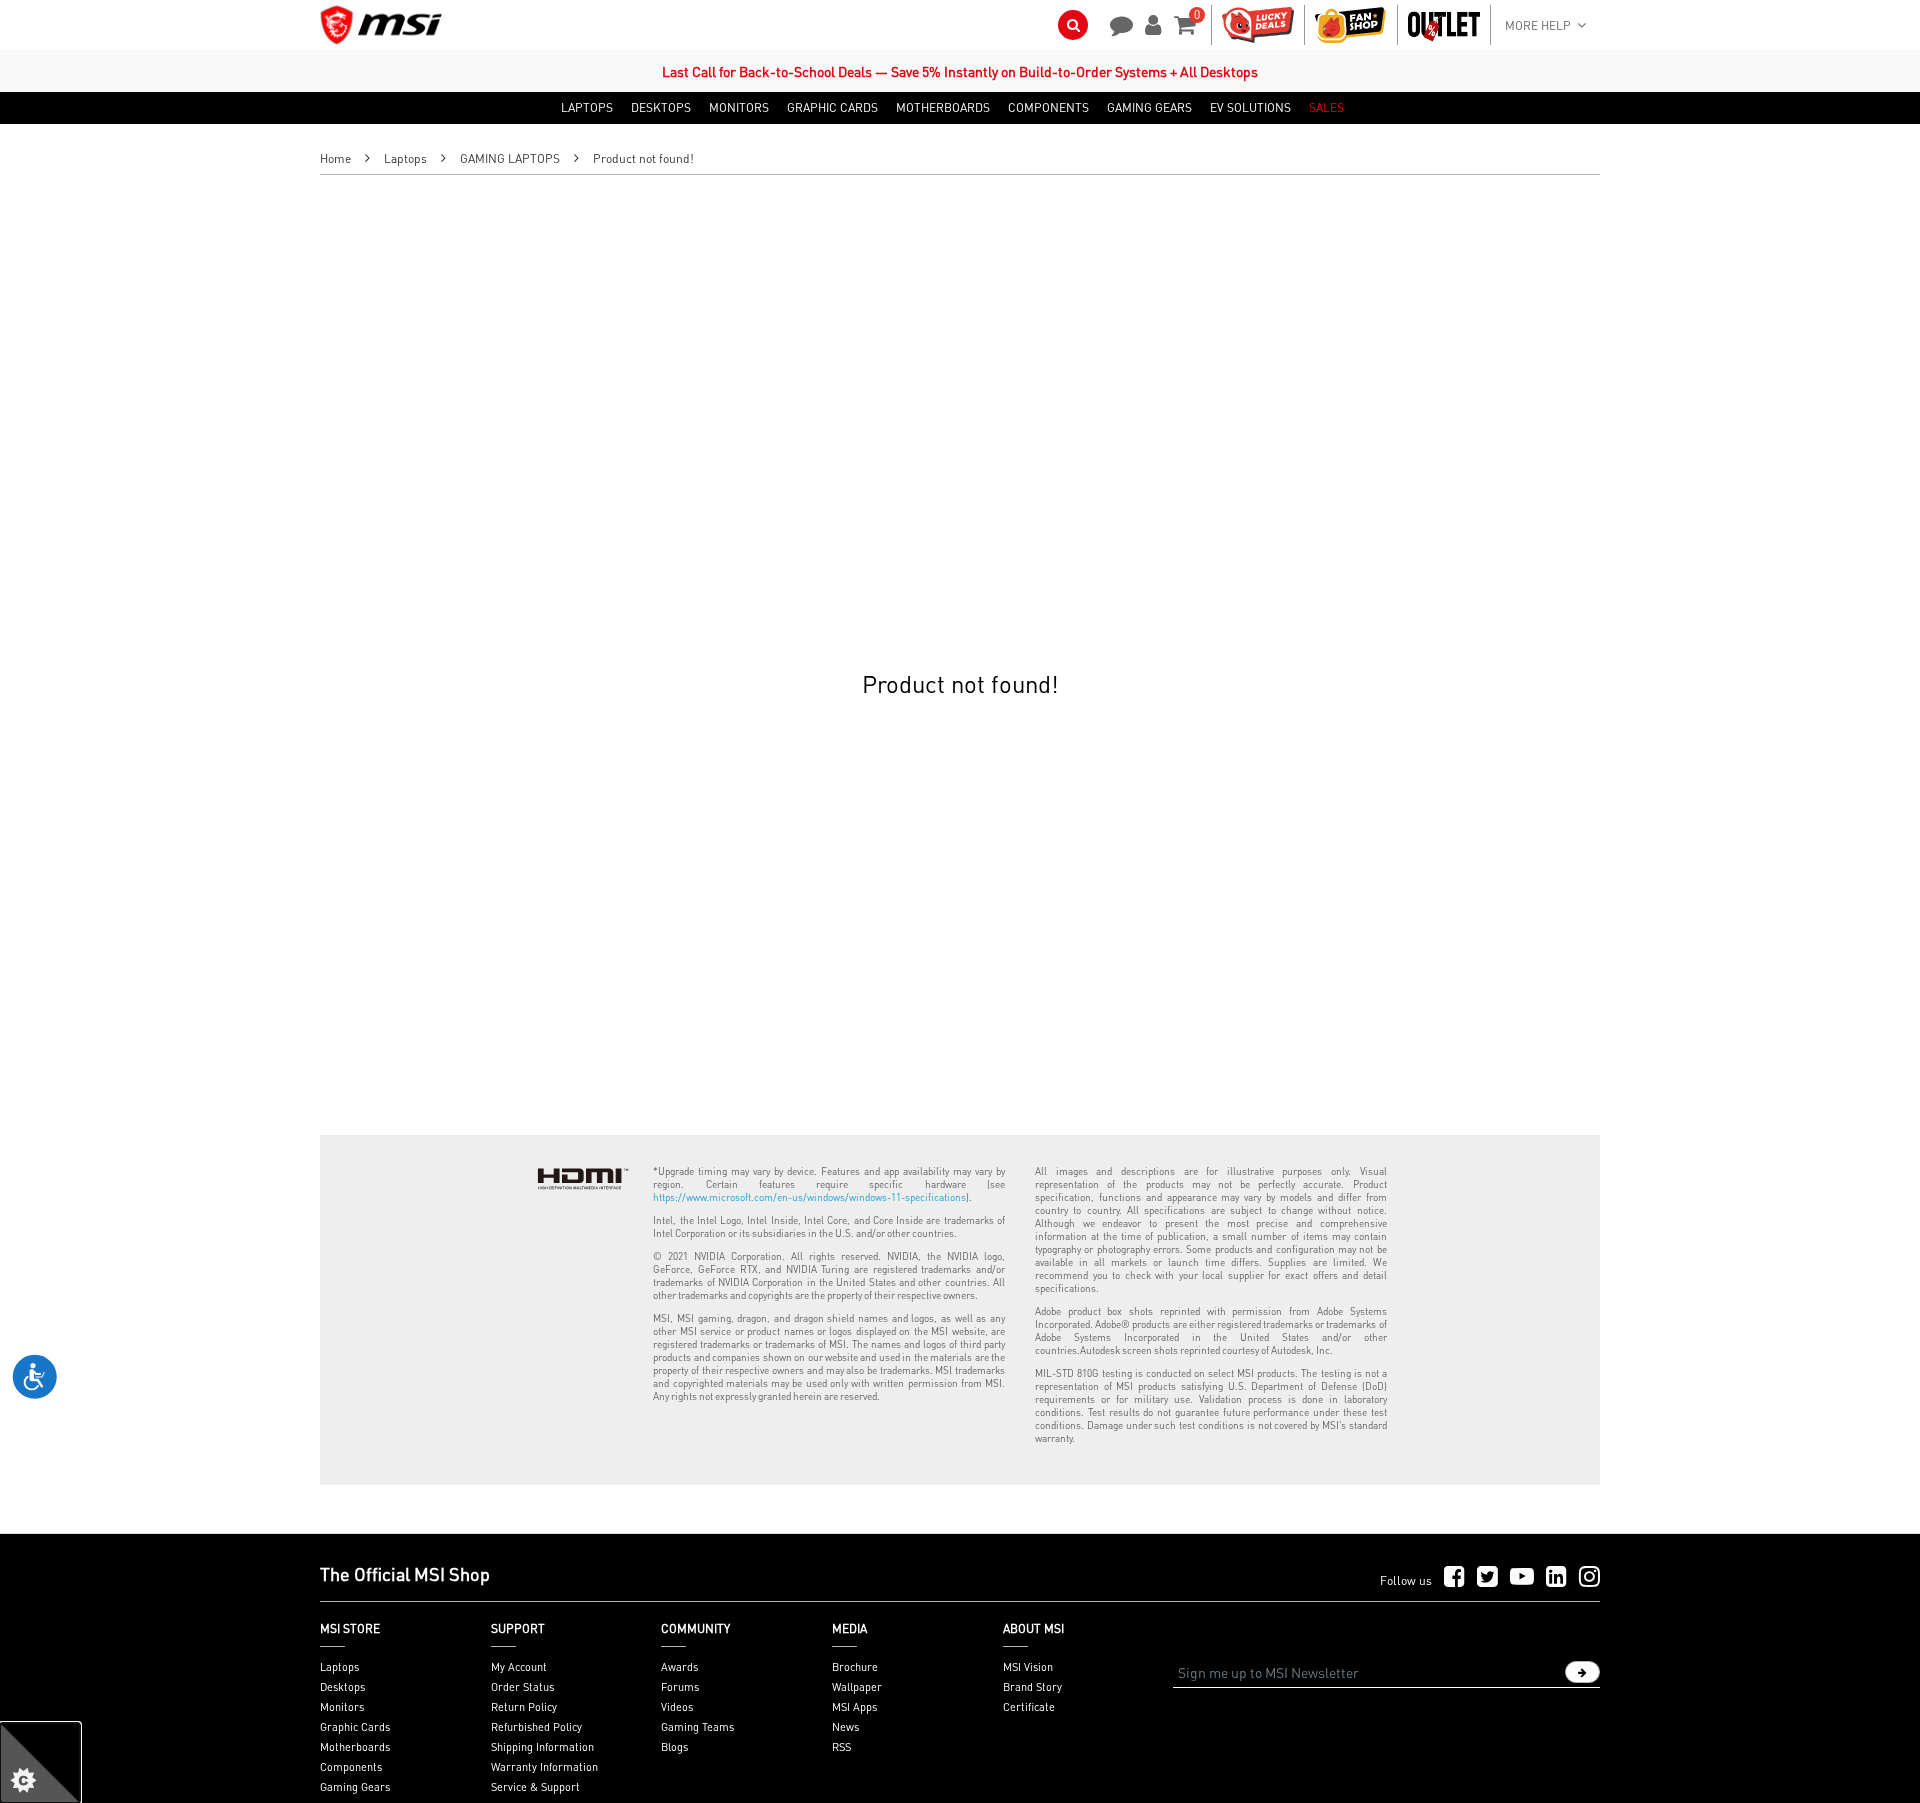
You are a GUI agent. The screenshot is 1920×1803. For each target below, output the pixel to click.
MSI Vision (1028, 1667)
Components (351, 1767)
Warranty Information (544, 1767)
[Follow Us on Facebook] (1454, 1577)
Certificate (1029, 1707)
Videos (677, 1707)
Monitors (342, 1707)
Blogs (674, 1747)
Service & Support (535, 1787)
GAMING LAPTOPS (510, 158)
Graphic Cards (355, 1727)
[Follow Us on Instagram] (1589, 1577)
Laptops (405, 158)
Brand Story (1032, 1687)
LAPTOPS (587, 108)
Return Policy (524, 1707)
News (845, 1727)
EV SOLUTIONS (1250, 108)
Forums (680, 1687)
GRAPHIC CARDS (832, 108)
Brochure (855, 1667)
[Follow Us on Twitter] (1487, 1577)
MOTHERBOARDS (943, 108)
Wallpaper (857, 1687)
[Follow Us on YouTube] (1522, 1577)
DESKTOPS (661, 108)
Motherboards (355, 1747)
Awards (679, 1667)
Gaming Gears (355, 1787)
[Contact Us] (1115, 23)
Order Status (522, 1687)
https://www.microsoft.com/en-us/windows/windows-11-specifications (809, 1197)
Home (335, 158)
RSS (841, 1747)
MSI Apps (854, 1707)
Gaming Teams (697, 1727)
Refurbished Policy (536, 1727)
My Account (519, 1667)
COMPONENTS (1048, 108)
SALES (1326, 108)
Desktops (342, 1687)
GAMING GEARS (1149, 108)
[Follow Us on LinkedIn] (1556, 1577)
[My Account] (1150, 23)
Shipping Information (542, 1747)
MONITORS (739, 108)
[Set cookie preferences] (40, 1763)
